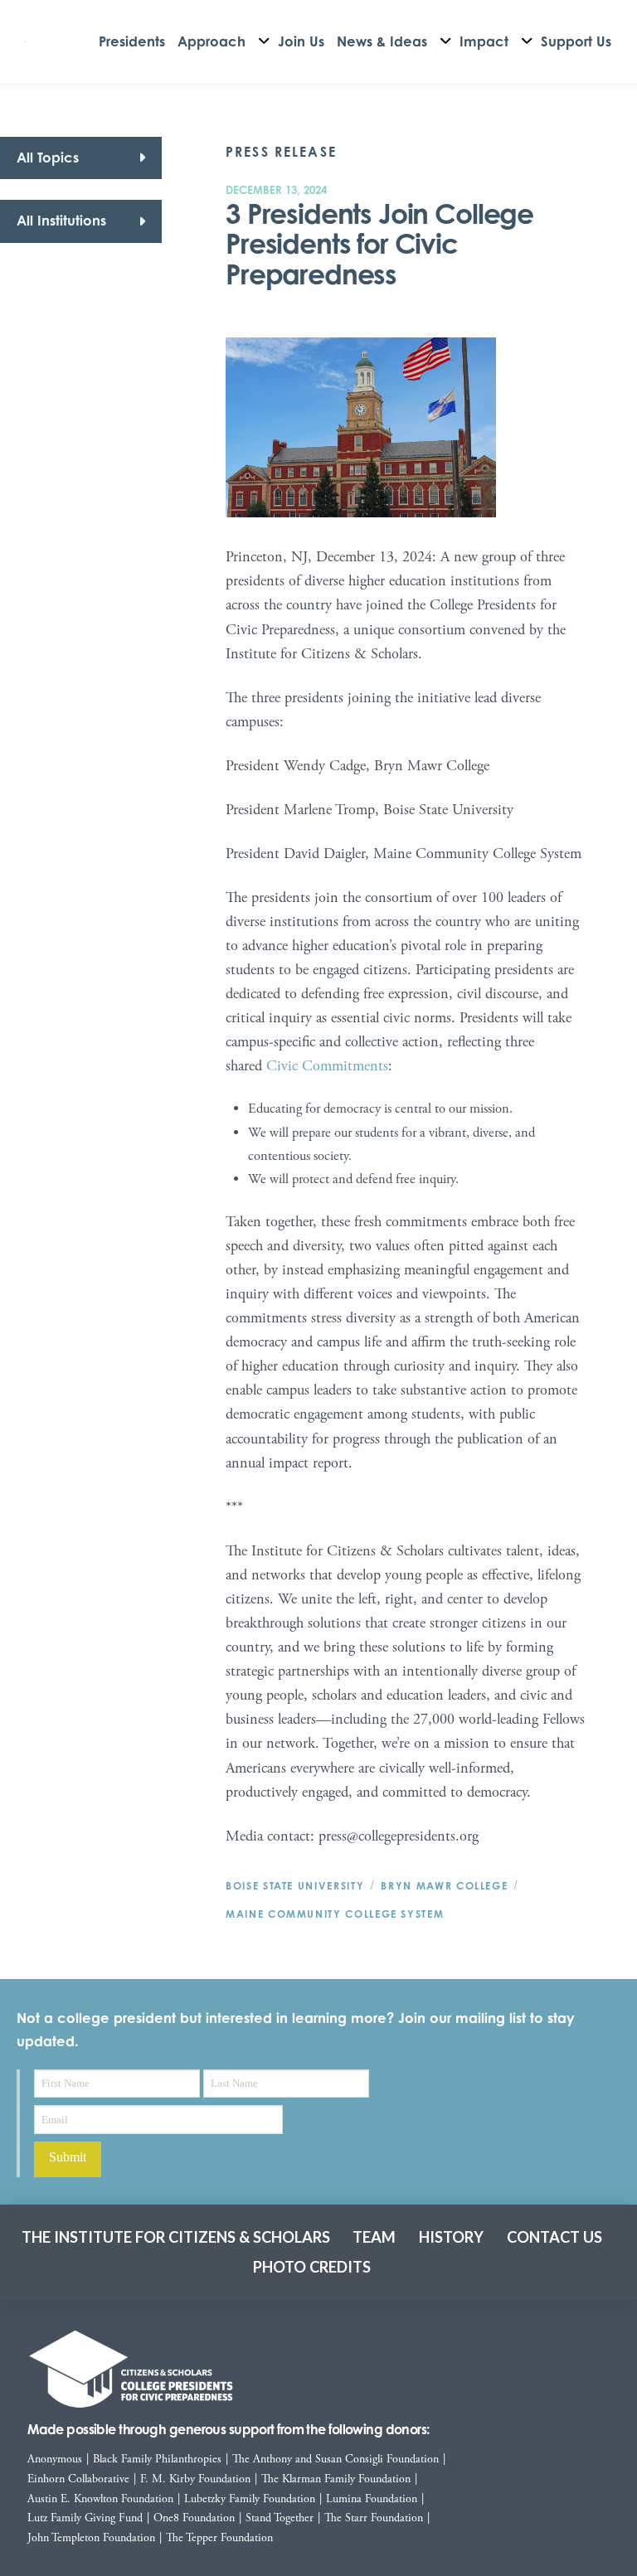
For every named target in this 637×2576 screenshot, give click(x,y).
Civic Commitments (327, 1066)
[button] (81, 158)
